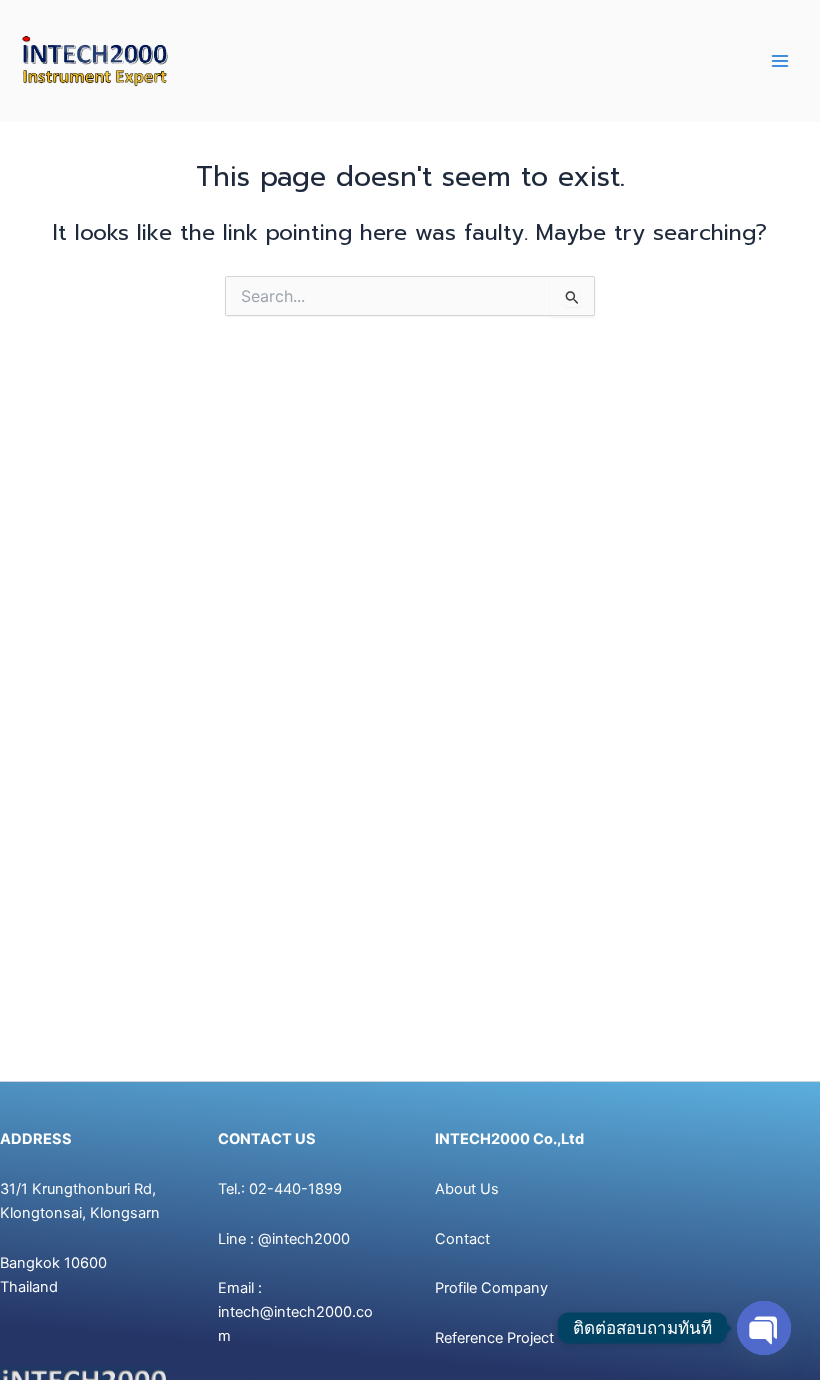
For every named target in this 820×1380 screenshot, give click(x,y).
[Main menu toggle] (780, 61)
